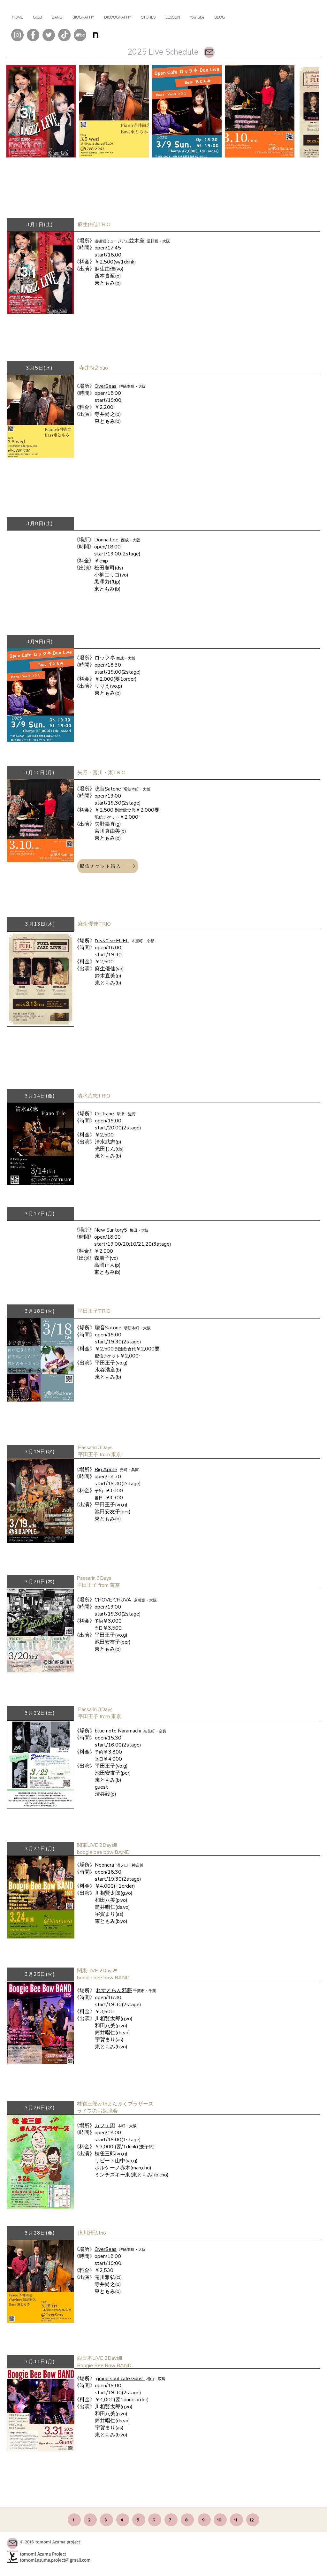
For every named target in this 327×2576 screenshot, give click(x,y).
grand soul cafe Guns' (121, 2379)
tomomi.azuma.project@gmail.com (55, 2560)
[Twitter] (49, 35)
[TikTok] (64, 35)
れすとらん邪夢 (114, 1991)
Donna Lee (106, 540)
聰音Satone (108, 789)
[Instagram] (17, 35)
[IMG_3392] (96, 35)
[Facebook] (33, 35)
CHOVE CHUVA (113, 1600)
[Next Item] (308, 111)
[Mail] (209, 52)
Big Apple (106, 1470)
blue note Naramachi (118, 1731)
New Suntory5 (111, 1230)
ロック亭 (105, 658)
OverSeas (106, 386)
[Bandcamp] (80, 35)
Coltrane (104, 1114)
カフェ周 (105, 2126)
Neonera (104, 1865)
